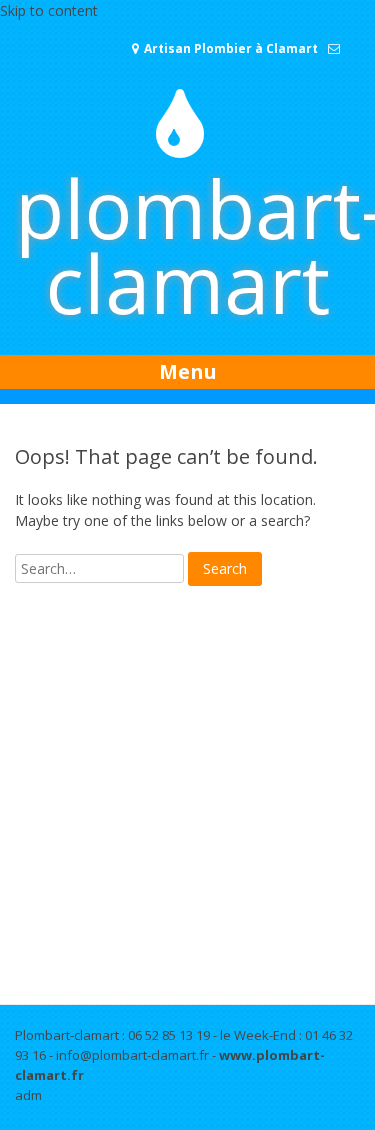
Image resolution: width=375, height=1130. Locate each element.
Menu (188, 371)
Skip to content (49, 10)
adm (28, 1095)
